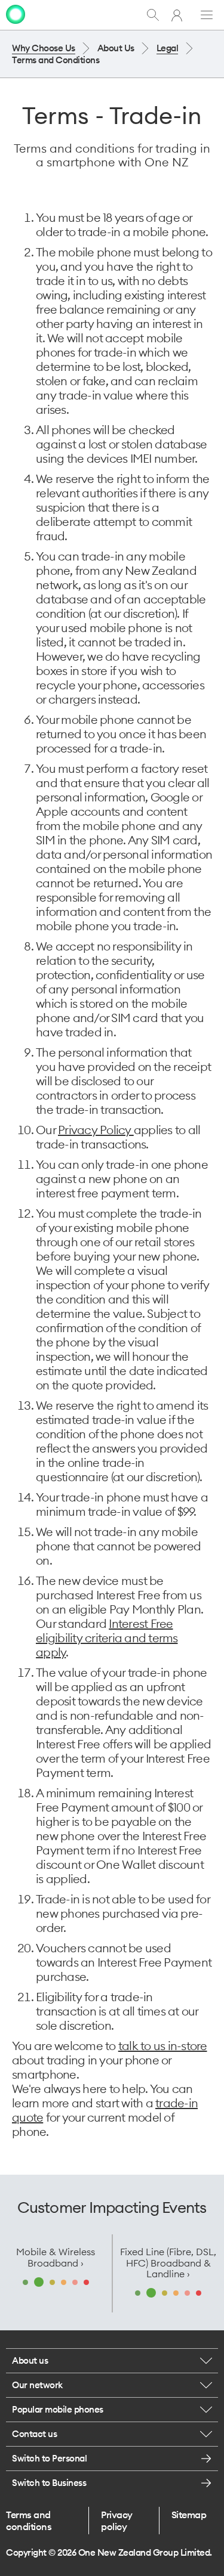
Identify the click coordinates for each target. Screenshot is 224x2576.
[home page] (16, 14)
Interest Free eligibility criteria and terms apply (107, 1638)
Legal (168, 48)
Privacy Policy (96, 1130)
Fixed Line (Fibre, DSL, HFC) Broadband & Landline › (168, 2263)
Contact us (34, 2434)
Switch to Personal (49, 2458)
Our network (37, 2385)
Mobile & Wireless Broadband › (56, 2257)
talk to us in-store (163, 2046)
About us (30, 2360)
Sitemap (189, 2515)
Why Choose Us (44, 48)
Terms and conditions (29, 2521)
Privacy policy (117, 2521)
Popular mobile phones (58, 2409)
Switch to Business (49, 2483)
